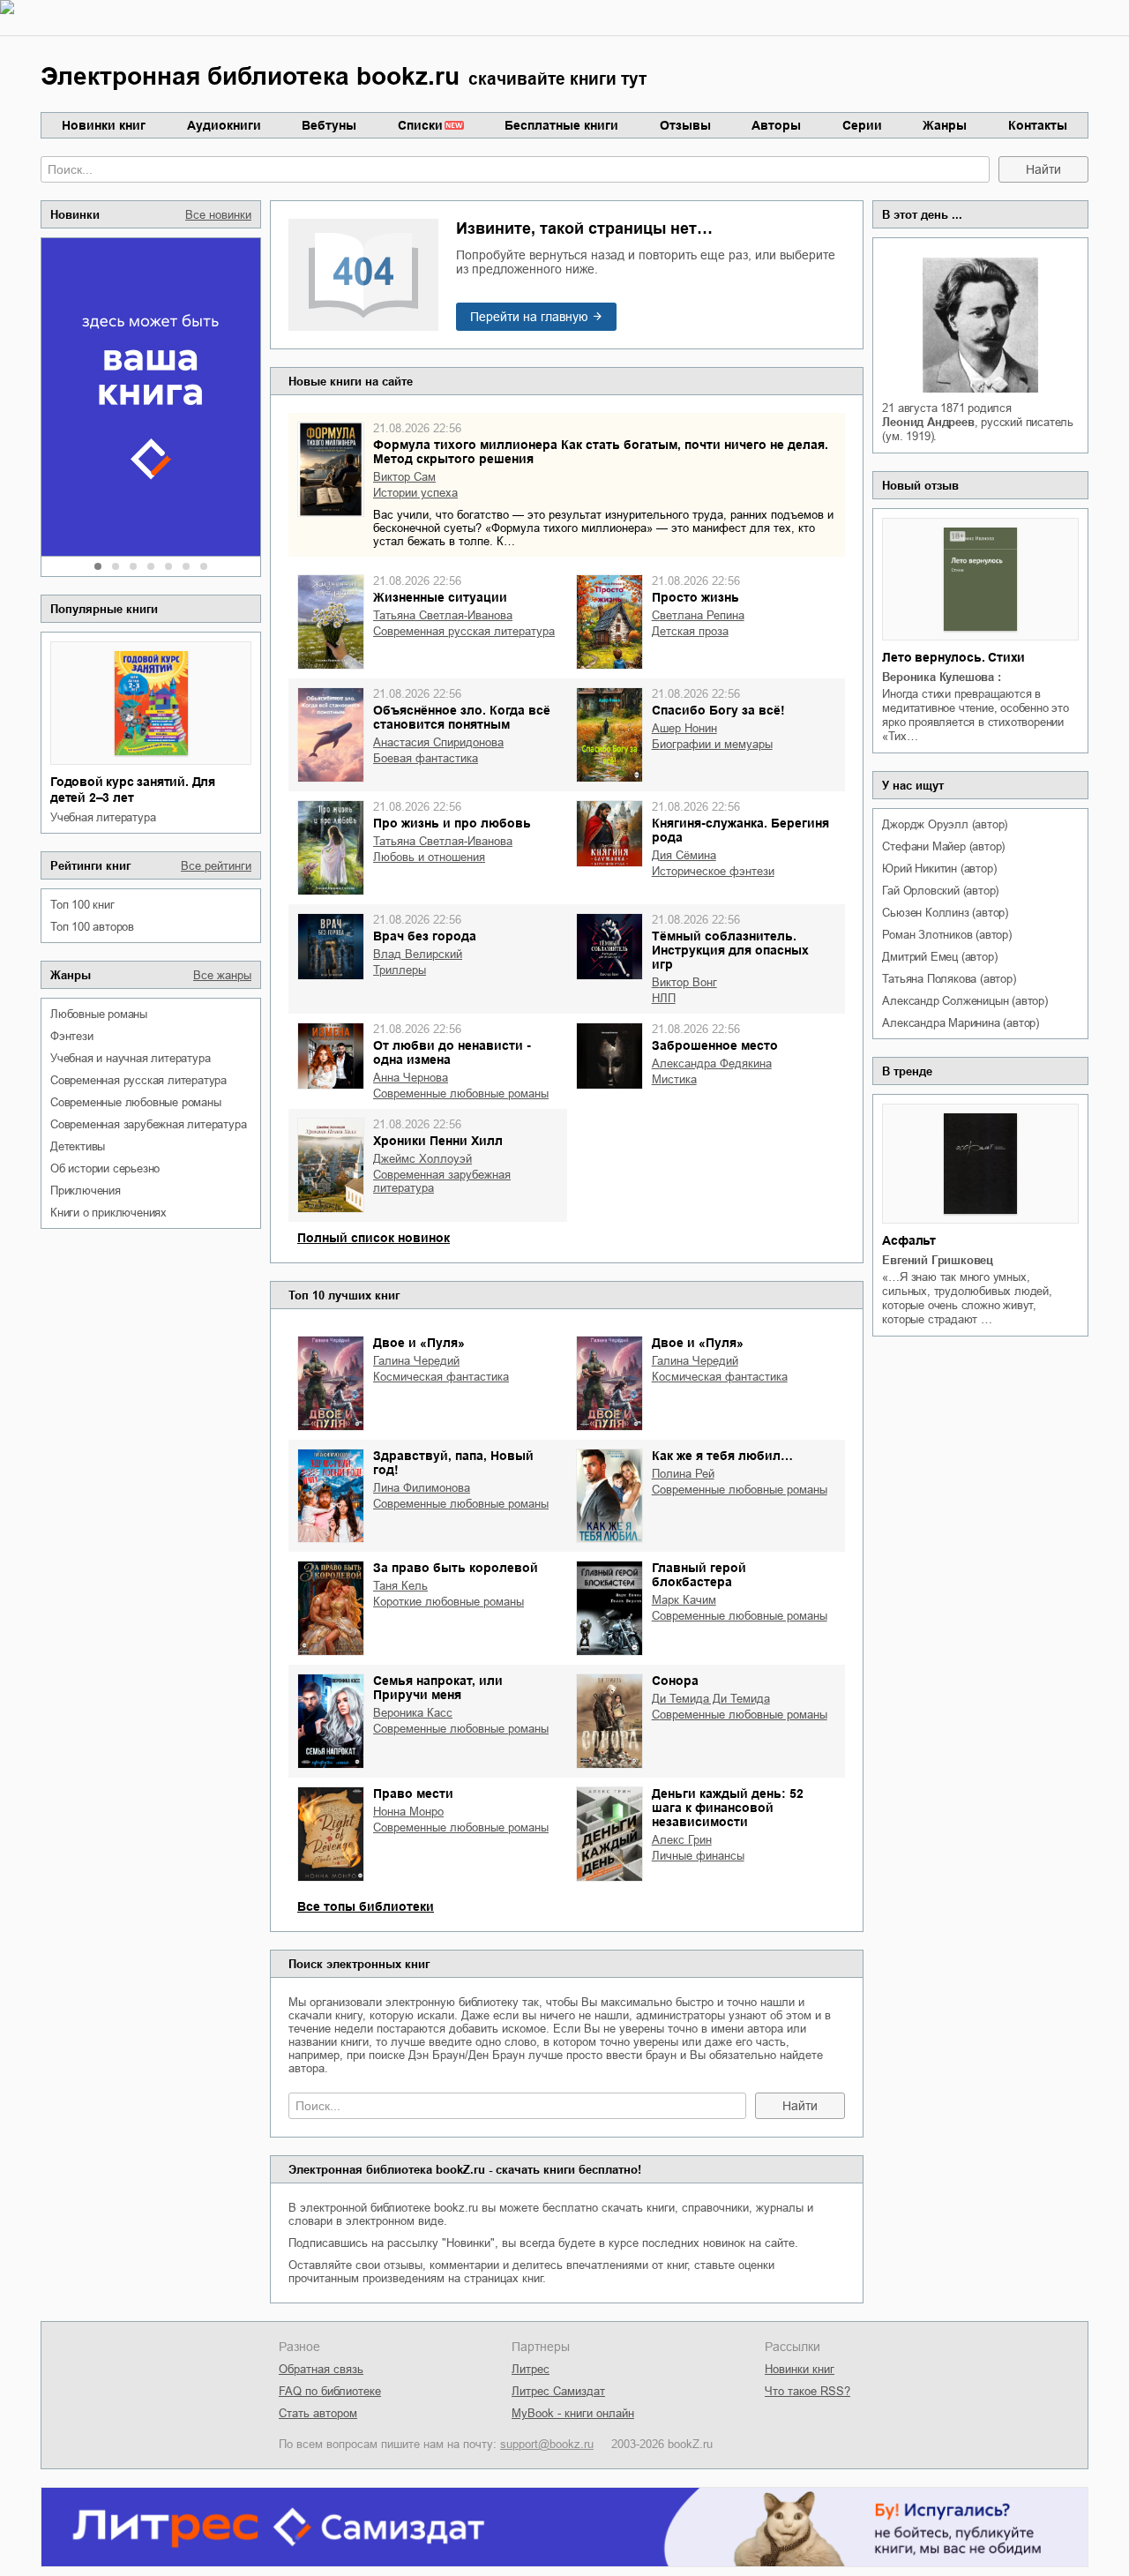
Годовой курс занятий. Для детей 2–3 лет (133, 790)
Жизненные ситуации (440, 597)
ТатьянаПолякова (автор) (949, 979)
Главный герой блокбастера (699, 1575)
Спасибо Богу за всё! (718, 710)
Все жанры (222, 975)
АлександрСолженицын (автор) (965, 1001)
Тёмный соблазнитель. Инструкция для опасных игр (730, 950)
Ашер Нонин (684, 728)
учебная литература (103, 817)
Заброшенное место (715, 1045)
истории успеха (415, 493)
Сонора (675, 1681)
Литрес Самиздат (558, 2391)
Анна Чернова (411, 1078)
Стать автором (318, 2413)
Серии (862, 125)
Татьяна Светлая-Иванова (443, 615)
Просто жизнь (695, 597)
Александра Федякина (712, 1063)
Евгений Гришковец (938, 1260)
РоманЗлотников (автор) (946, 935)
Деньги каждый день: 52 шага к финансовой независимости (728, 1808)
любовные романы (99, 1014)
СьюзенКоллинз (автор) (945, 913)
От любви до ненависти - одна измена (452, 1052)
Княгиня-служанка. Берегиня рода (740, 830)
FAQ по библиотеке (330, 2391)
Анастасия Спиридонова (438, 742)
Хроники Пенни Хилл (438, 1141)
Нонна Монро (408, 1812)
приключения (86, 1191)
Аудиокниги (224, 125)
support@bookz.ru (547, 2444)
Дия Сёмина (684, 855)
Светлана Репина (698, 615)
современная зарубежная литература (148, 1124)
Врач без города (425, 936)
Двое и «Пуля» (419, 1343)
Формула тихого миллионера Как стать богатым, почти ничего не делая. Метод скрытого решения (601, 452)
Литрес (531, 2369)
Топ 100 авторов (92, 927)
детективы (78, 1146)
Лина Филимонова (422, 1488)
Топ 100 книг (82, 905)
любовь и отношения (429, 857)
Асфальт (909, 1240)
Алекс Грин (682, 1840)
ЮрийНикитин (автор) (939, 869)
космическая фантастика (441, 1377)
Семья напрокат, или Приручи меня (438, 1688)
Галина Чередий (416, 1361)
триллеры (400, 970)
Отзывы (685, 125)
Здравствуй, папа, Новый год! (453, 1463)
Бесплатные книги (561, 125)
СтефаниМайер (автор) (943, 846)
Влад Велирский (418, 954)
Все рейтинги (216, 866)
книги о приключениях (108, 1213)
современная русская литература (138, 1080)
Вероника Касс (413, 1713)
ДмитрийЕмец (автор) (939, 957)
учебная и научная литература (130, 1058)
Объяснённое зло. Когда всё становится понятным (462, 717)
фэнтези (72, 1036)
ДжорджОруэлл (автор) (945, 824)
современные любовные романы (136, 1102)
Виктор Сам (404, 477)
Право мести (413, 1793)
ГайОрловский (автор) (940, 891)
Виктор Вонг (684, 982)
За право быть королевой (456, 1568)
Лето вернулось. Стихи (953, 657)
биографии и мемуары (712, 744)
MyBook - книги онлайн (573, 2413)
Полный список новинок (374, 1238)
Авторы (776, 125)
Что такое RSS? (807, 2391)
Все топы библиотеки (366, 1906)
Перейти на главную (529, 317)
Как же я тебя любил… (722, 1456)
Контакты (1038, 125)
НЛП (664, 998)
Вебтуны (329, 125)
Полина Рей (683, 1474)
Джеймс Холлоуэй (422, 1159)
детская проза (690, 631)
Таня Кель (400, 1586)
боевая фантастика (426, 758)
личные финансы (698, 1856)
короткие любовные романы (449, 1602)
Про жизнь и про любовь (452, 823)
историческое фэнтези (713, 871)
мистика (674, 1079)
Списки (420, 125)
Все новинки (218, 215)
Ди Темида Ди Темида (711, 1699)
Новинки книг (104, 125)
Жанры (945, 125)
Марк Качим (684, 1600)
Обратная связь (321, 2369)
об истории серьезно (105, 1168)
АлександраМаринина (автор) (961, 1023)
